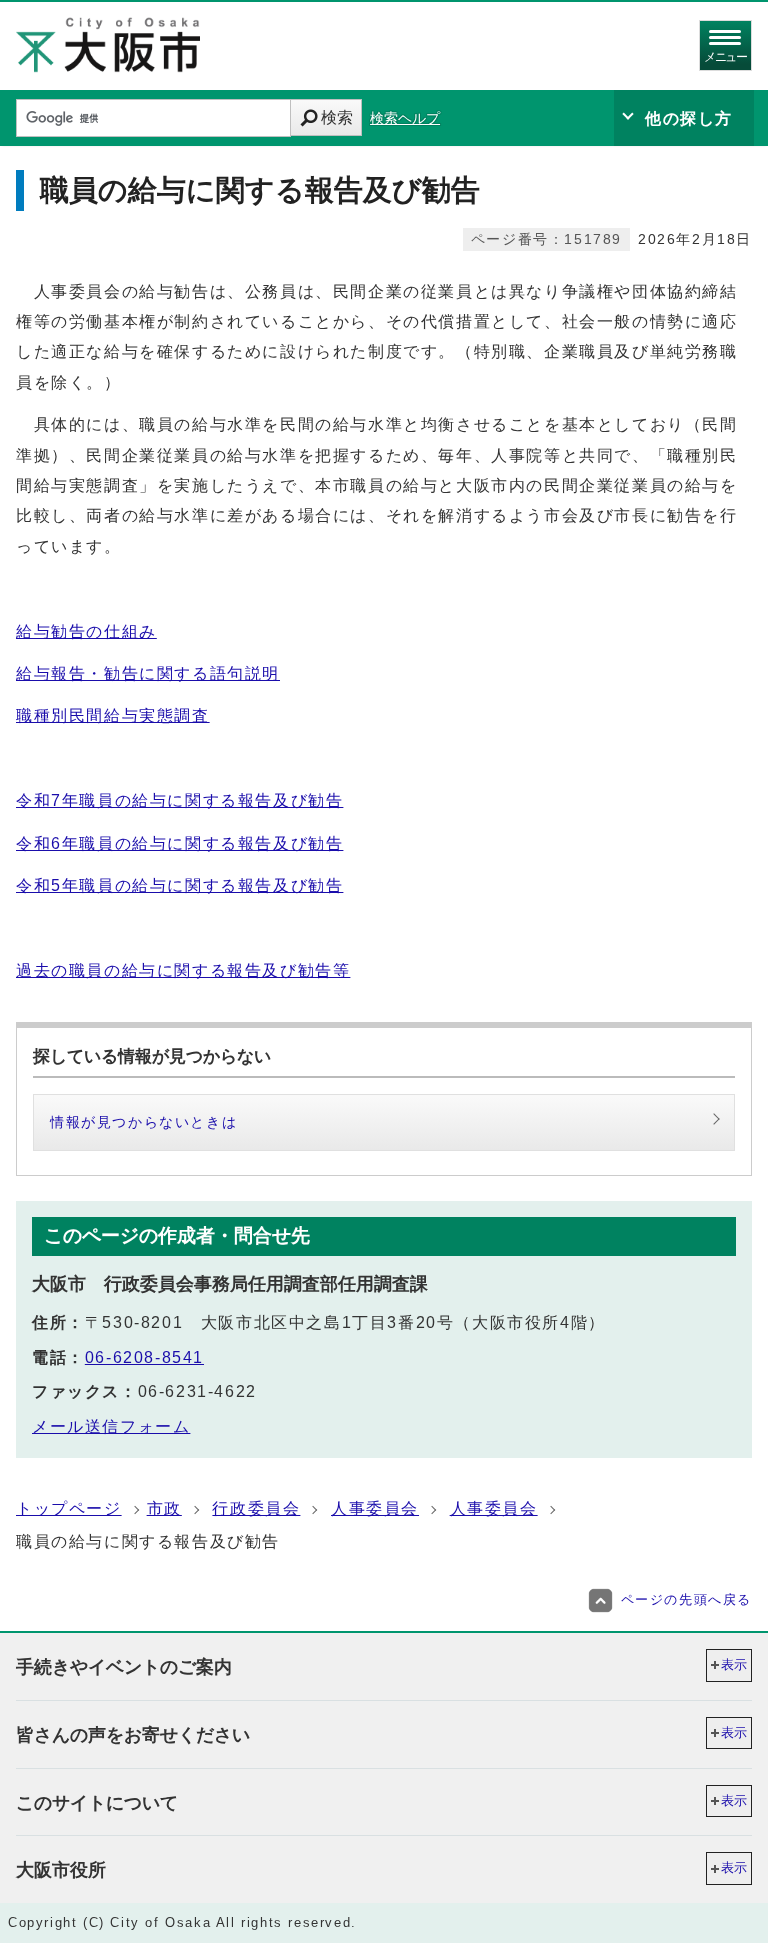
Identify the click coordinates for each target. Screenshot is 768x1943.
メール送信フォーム (111, 1426)
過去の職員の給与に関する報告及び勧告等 (183, 970)
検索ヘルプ (405, 118)
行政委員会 (256, 1508)
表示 (734, 1664)
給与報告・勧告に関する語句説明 (148, 673)
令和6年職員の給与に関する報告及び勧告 (179, 843)
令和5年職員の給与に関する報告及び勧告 (179, 885)
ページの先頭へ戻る (686, 1599)
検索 (337, 117)
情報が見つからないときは (143, 1122)
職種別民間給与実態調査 (113, 715)
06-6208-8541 (144, 1357)
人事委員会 (375, 1508)
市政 (164, 1508)
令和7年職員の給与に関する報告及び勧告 (179, 800)
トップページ (69, 1508)
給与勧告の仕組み (86, 631)
